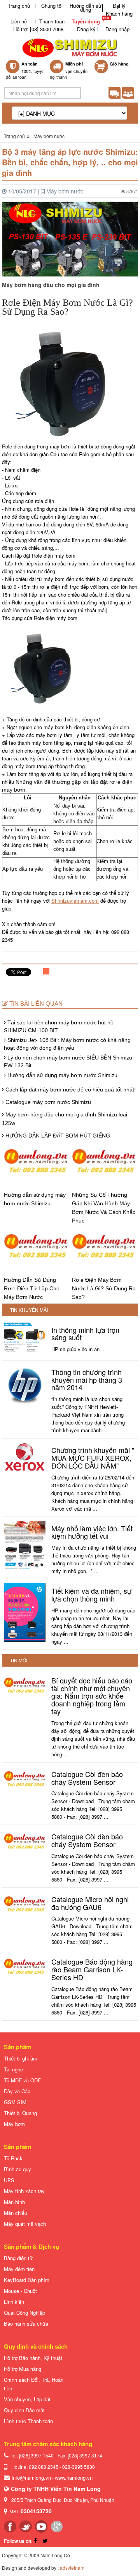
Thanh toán (52, 21)
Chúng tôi (52, 6)
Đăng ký (86, 29)
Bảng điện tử (18, 2258)
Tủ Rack (13, 2158)
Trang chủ (19, 6)
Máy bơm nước (49, 136)
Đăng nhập (117, 29)
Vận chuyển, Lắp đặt (27, 2399)
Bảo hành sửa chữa (26, 2324)
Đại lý (119, 6)
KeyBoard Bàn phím (27, 2280)
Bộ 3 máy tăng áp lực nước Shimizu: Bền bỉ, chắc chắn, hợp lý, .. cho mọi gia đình (70, 162)
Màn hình (14, 2202)
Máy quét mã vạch (25, 2224)
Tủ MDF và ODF (22, 2080)
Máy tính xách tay (24, 2191)
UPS (9, 2180)
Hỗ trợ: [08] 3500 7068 (38, 29)
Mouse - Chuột (20, 2291)
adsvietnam (72, 2568)
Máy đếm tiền (19, 2269)
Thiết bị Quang (20, 2113)
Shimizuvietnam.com (75, 901)
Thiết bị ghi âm (21, 2058)
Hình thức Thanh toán (28, 2421)
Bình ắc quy (17, 2169)
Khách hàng (119, 13)
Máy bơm (14, 2124)
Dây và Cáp (17, 2091)
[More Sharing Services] (47, 973)
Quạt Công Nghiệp (24, 2313)
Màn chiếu (16, 2213)
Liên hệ (19, 21)
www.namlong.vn (74, 2478)
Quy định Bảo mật (24, 2410)
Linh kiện (14, 2302)
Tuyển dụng (86, 21)
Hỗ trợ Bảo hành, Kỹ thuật (33, 2358)
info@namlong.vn (31, 2478)
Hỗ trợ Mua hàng (23, 2369)
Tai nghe (13, 2069)
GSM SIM (15, 2102)
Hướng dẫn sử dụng (86, 8)
